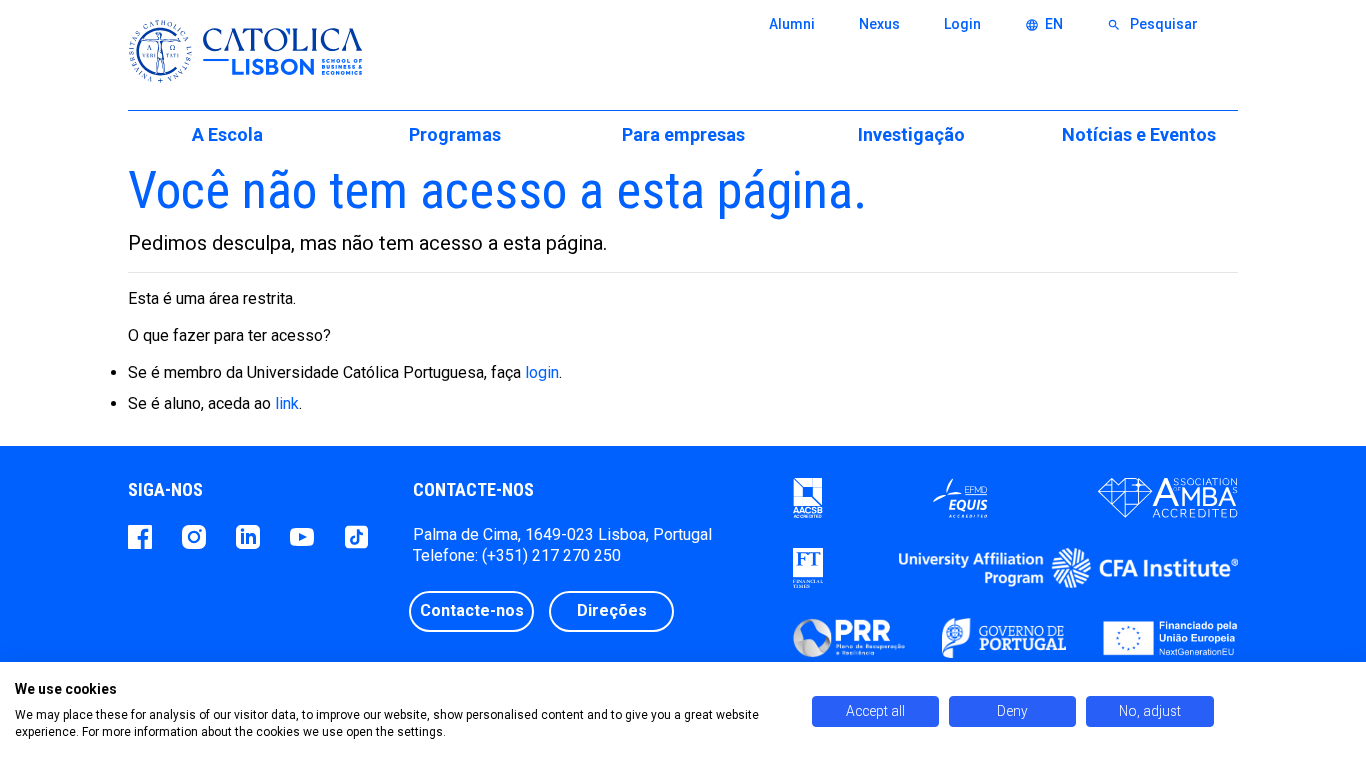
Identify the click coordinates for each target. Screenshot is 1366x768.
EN (1044, 24)
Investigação (911, 134)
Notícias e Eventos (1139, 134)
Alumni (792, 24)
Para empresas (683, 134)
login (542, 372)
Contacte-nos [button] (472, 610)
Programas (455, 134)
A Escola (227, 134)
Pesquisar (1152, 24)
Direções (612, 610)
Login (962, 24)
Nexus (879, 24)
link (287, 403)
